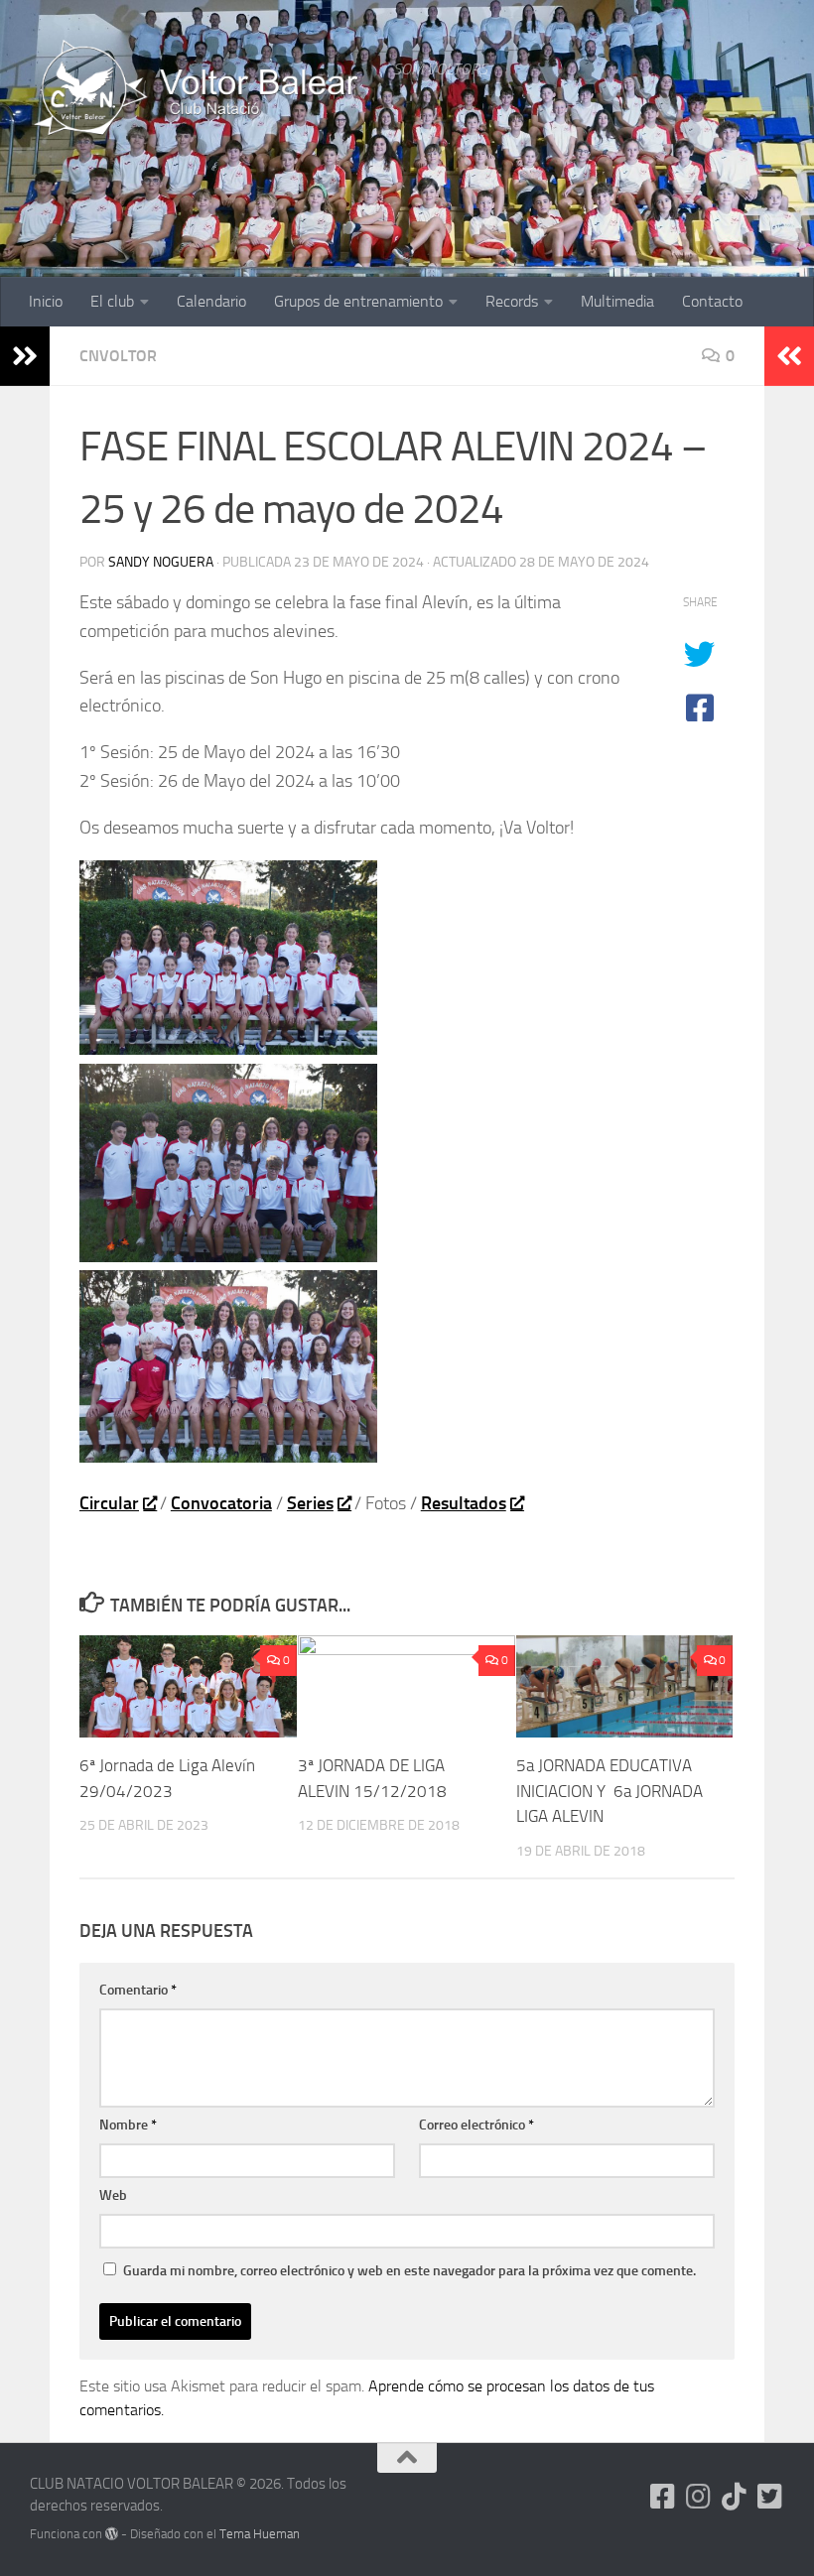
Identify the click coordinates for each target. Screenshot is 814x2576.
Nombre (128, 2125)
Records (512, 301)
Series (310, 1503)
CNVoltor (118, 356)
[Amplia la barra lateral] (25, 356)
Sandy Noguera (161, 562)
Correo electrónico (476, 2125)
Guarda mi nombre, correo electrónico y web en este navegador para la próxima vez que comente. (409, 2271)
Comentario (138, 1990)
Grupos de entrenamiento (358, 301)
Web (113, 2195)
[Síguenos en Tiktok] (735, 2497)
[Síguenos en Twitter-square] (770, 2497)
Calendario (211, 301)
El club (112, 301)
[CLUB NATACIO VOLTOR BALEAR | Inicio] (202, 89)
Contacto (712, 301)
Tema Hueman (260, 2534)
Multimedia (617, 301)
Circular (109, 1503)
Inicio (46, 301)
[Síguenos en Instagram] (699, 2497)
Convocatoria (221, 1503)
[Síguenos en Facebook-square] (663, 2497)
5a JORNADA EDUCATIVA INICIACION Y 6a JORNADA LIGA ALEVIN (610, 1791)
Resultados (464, 1503)
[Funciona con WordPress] (112, 2534)
